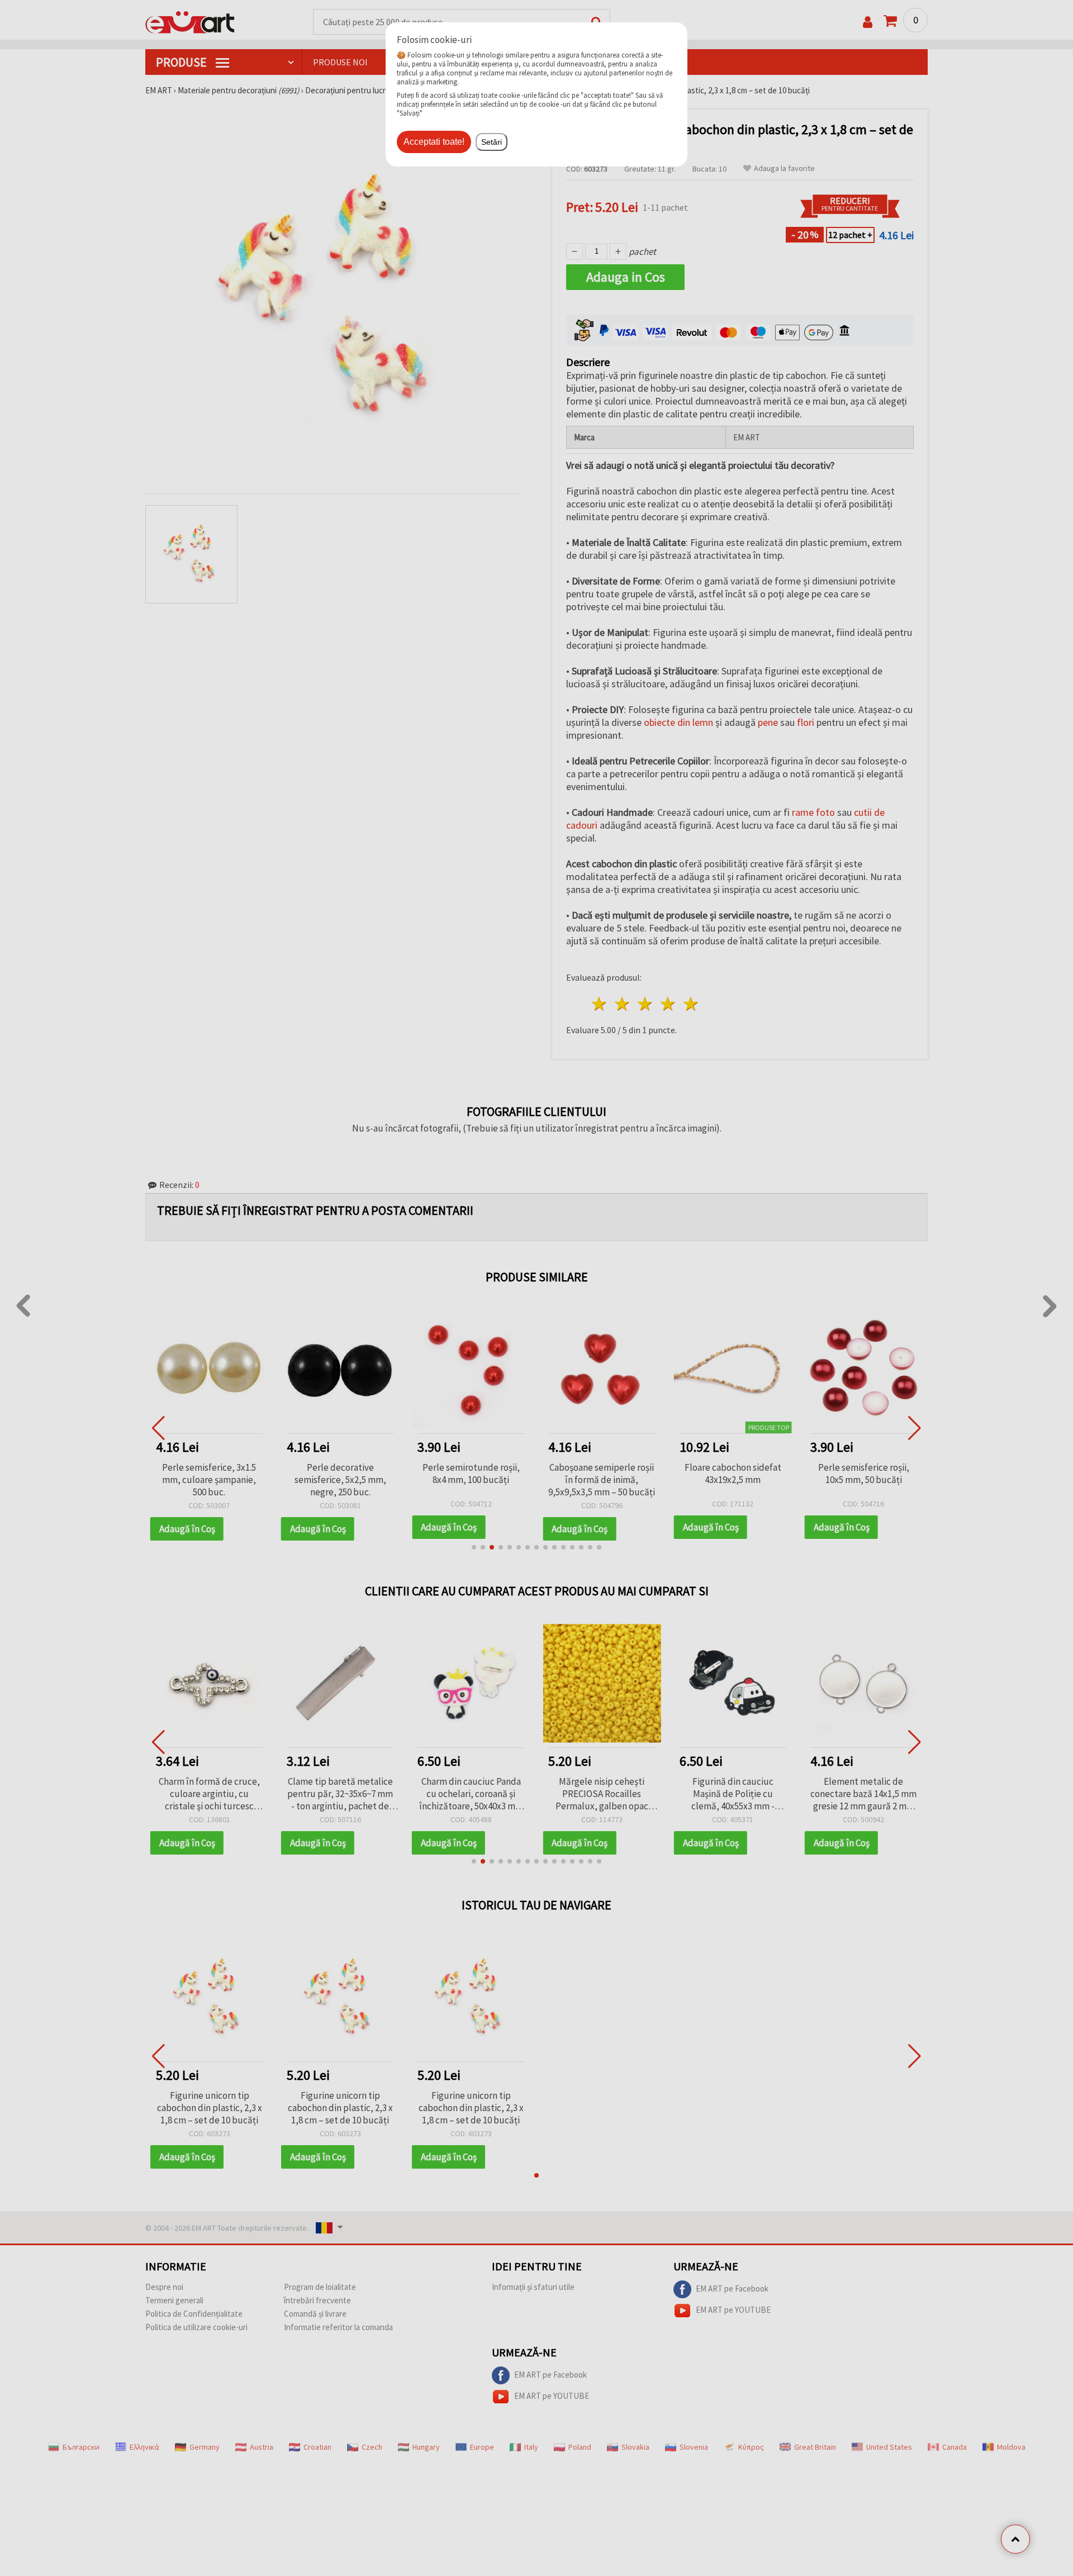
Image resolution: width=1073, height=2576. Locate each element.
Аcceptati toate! (434, 142)
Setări (492, 142)
